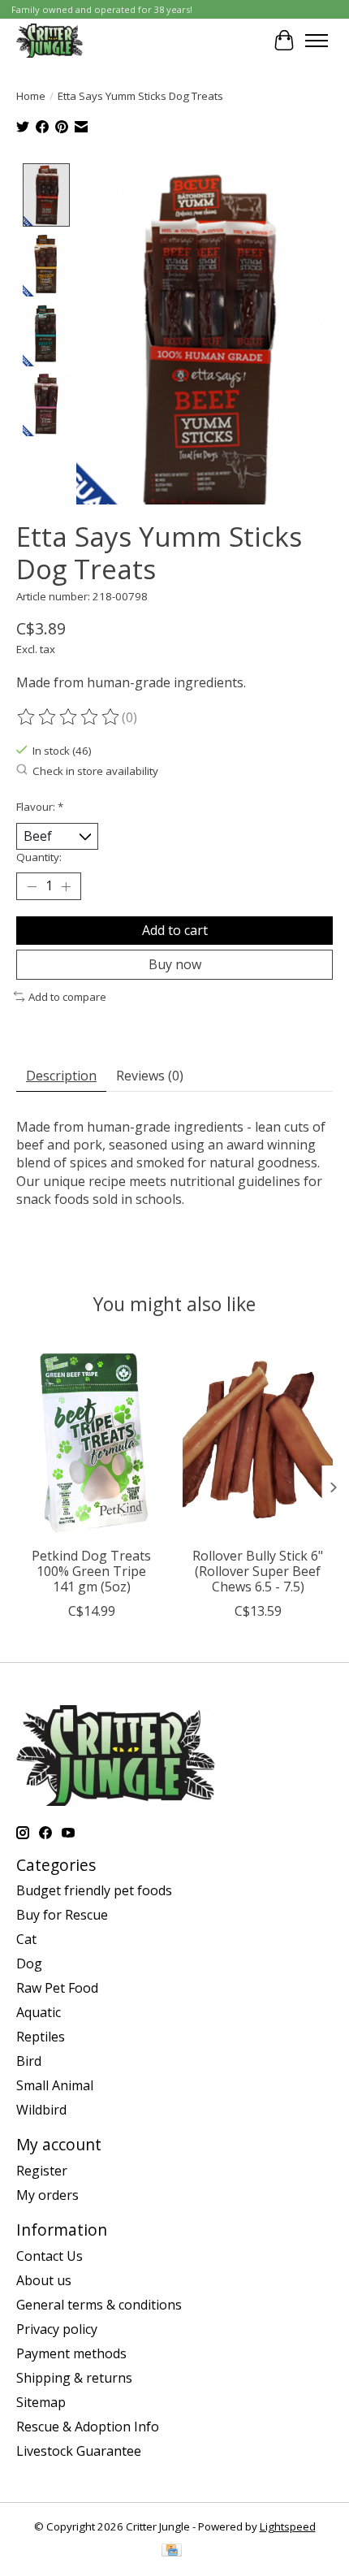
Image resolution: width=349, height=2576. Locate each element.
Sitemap (41, 2402)
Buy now (175, 964)
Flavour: (40, 807)
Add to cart (175, 930)
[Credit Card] (172, 2552)
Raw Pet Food (57, 1988)
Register (42, 2171)
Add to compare (67, 997)
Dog (29, 1963)
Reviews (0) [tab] (150, 1076)
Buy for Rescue (62, 1915)
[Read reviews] (69, 717)
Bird (29, 2061)
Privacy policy (57, 2329)
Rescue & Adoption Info (88, 2427)
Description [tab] (61, 1076)
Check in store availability (95, 771)
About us (44, 2280)
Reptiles (41, 2037)
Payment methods (71, 2353)
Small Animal (55, 2085)
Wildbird (41, 2110)
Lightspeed (288, 2526)
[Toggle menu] (317, 41)
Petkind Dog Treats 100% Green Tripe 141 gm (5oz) (91, 1571)
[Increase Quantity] (66, 886)
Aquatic (39, 2012)
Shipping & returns (74, 2378)
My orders (47, 2195)
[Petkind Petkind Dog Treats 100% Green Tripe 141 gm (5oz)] (91, 1439)
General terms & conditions (99, 2305)
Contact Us (50, 2256)
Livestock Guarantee (79, 2451)
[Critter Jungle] (50, 40)
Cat (26, 1939)
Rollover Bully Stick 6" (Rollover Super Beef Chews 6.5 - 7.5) (258, 1571)
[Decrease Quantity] (32, 886)
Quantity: (39, 857)
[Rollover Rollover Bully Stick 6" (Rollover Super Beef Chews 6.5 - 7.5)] (258, 1439)
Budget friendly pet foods (94, 1890)
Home (31, 96)
